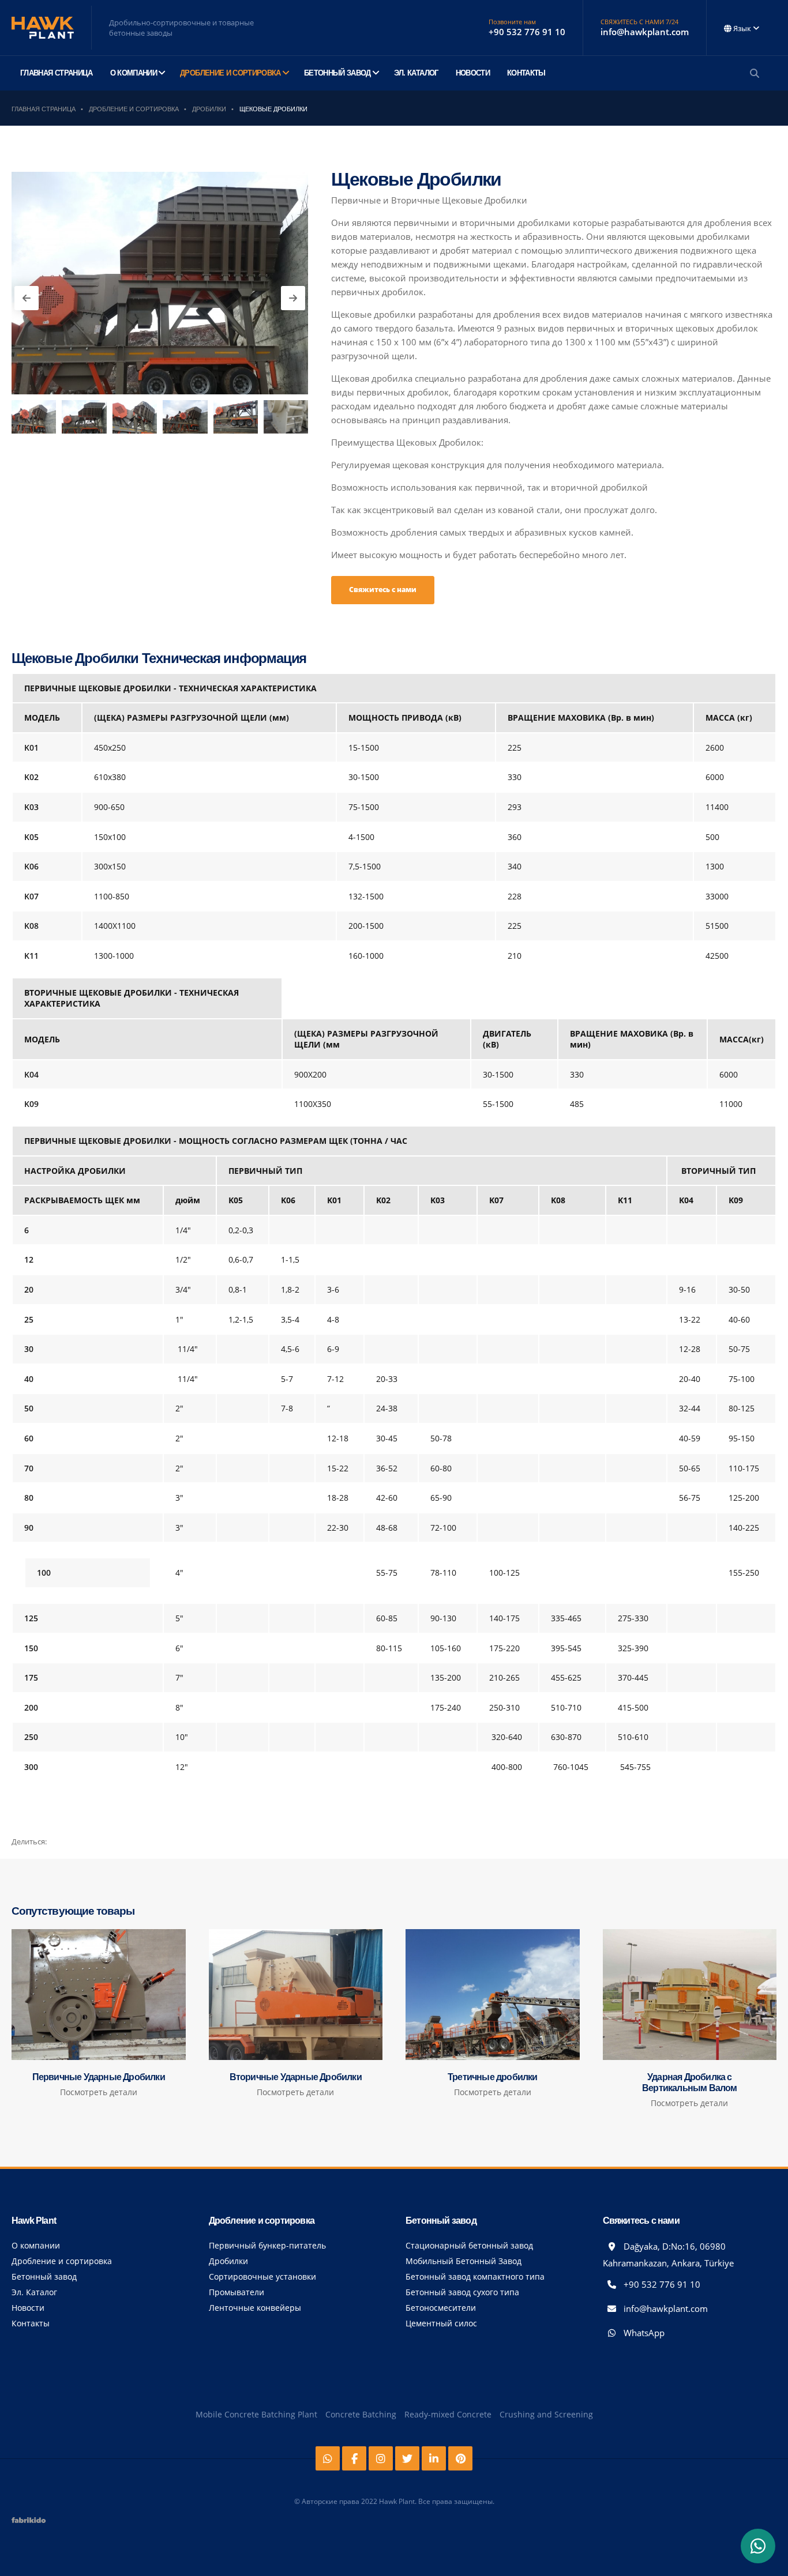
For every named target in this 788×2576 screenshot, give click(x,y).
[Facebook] (354, 2458)
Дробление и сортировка (62, 2261)
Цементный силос (441, 2323)
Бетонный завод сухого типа (462, 2292)
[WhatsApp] (758, 2546)
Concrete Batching (361, 2414)
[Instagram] (381, 2458)
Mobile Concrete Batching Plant (256, 2414)
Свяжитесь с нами (383, 590)
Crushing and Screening (546, 2414)
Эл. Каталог (34, 2292)
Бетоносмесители (441, 2308)
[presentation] (27, 298)
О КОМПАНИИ (134, 73)
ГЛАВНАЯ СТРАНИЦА (57, 73)
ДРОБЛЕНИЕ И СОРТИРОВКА (230, 73)
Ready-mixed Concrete (448, 2414)
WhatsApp (643, 2333)
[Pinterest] (460, 2458)
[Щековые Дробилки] (160, 283)
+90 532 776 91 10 (661, 2284)
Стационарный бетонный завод (469, 2245)
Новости (28, 2308)
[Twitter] (407, 2458)
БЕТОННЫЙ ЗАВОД (337, 73)
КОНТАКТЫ (526, 73)
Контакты (31, 2323)
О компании (36, 2245)
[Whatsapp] (328, 2458)
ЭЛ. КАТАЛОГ (416, 73)
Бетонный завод (44, 2276)
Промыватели (237, 2292)
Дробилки (228, 2261)
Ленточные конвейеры (255, 2308)
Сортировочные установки (262, 2276)
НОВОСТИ (473, 73)
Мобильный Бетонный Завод (464, 2261)
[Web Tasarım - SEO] (29, 2524)
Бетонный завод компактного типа (475, 2276)
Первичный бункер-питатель (267, 2245)
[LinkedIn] (434, 2458)
